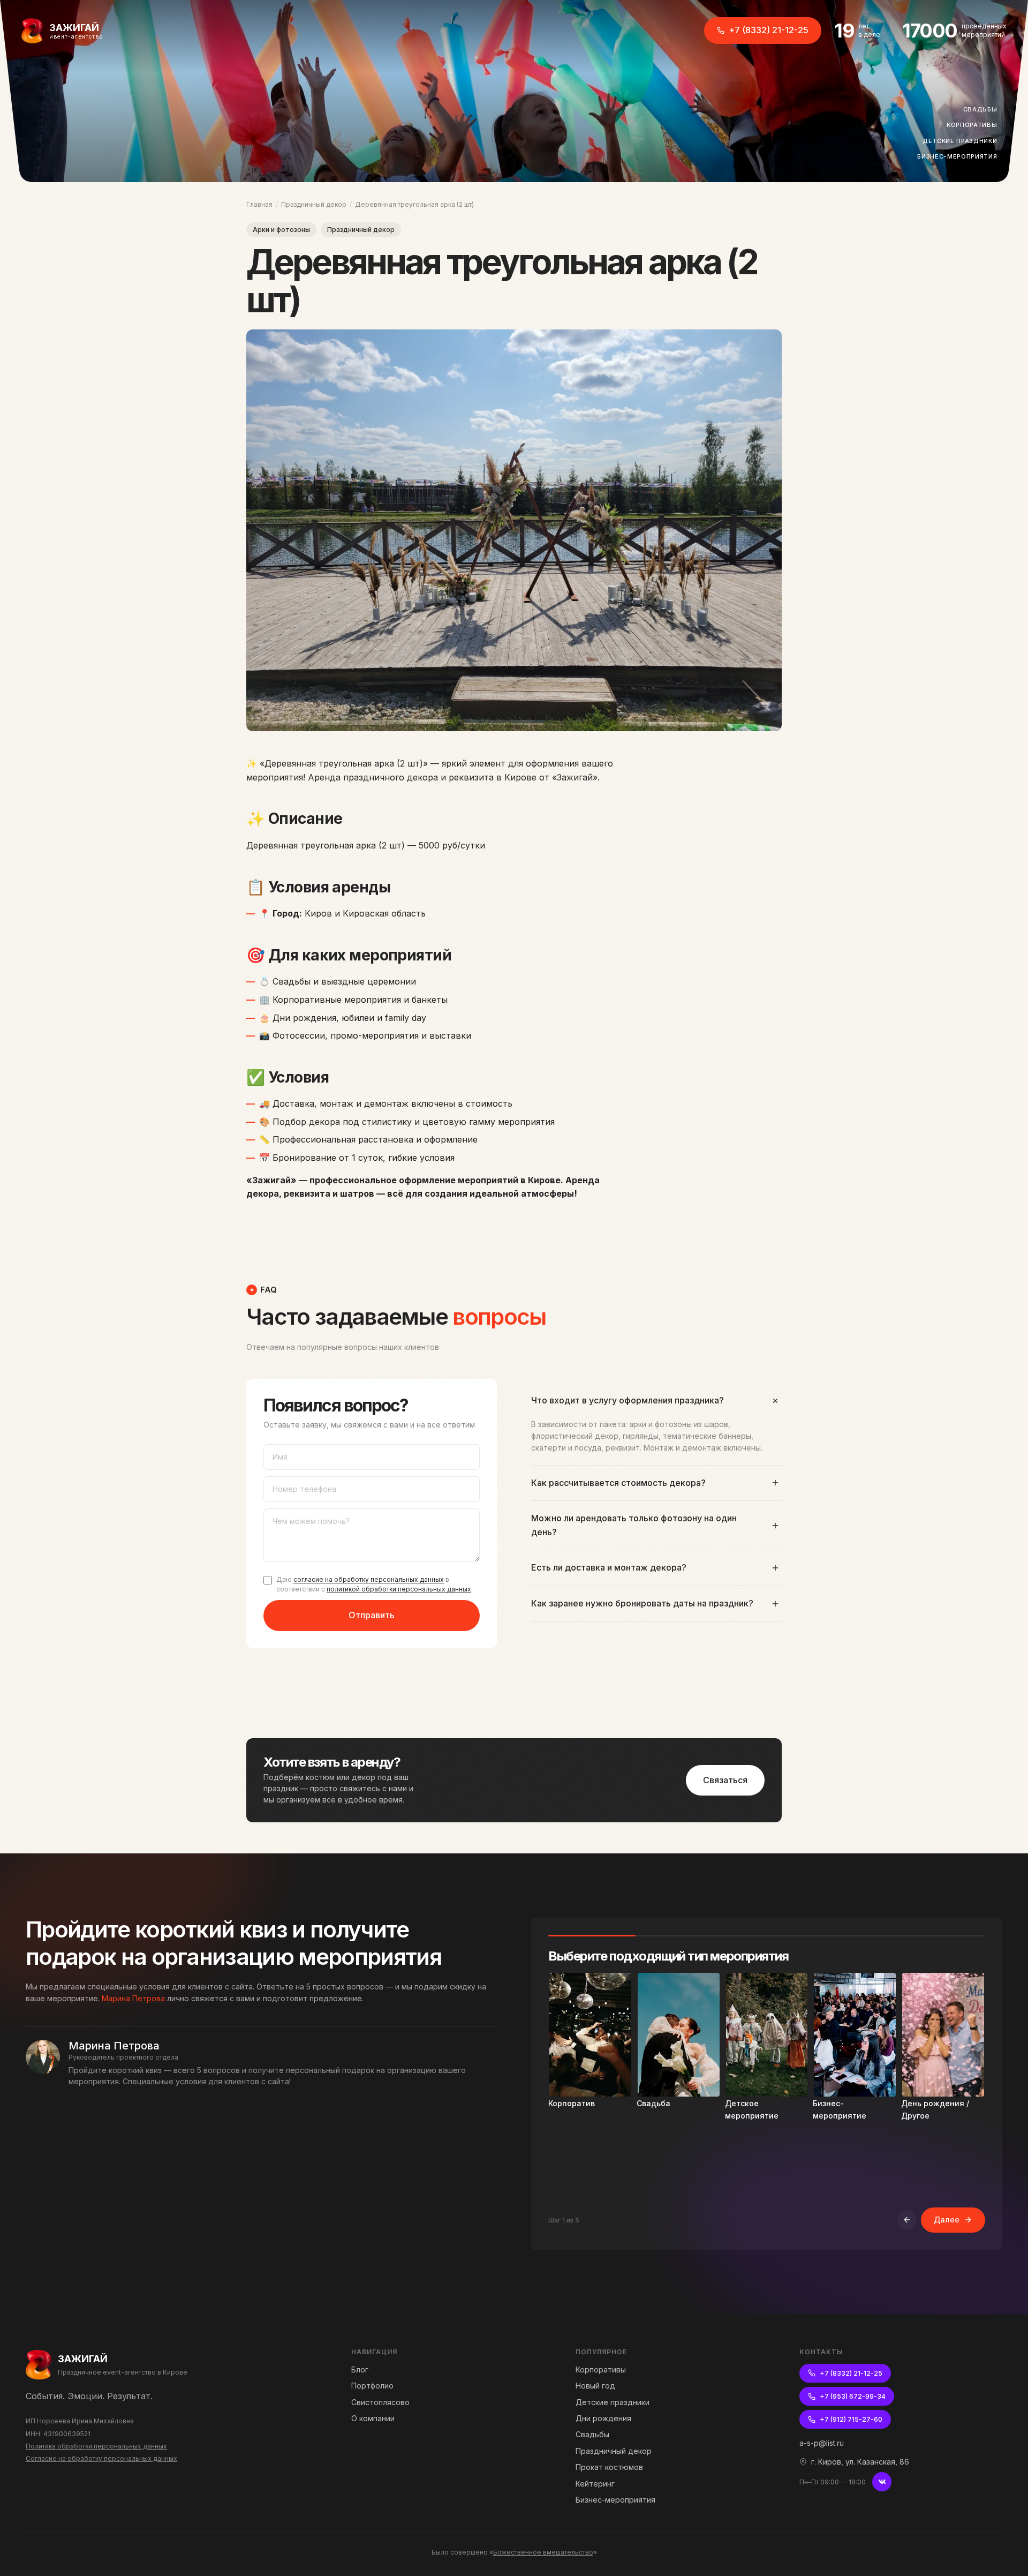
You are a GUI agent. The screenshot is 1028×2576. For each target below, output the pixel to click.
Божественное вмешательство (543, 2552)
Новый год (595, 2386)
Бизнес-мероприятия (960, 156)
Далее (947, 2220)
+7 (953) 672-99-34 (853, 2396)
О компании (373, 2418)
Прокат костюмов (609, 2467)
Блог (360, 2370)
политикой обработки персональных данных (399, 1589)
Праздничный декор (314, 204)
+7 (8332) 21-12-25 (769, 30)
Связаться (725, 1780)
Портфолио (372, 2386)
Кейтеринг (595, 2484)
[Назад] (907, 2220)
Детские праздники (963, 141)
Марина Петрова (133, 1998)
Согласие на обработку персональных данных (101, 2458)
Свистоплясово (380, 2402)
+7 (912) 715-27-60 (851, 2419)
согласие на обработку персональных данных (369, 1579)
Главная (259, 204)
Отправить (372, 1615)
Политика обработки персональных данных (96, 2446)
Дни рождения (603, 2418)
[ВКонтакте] (882, 2482)
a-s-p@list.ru (822, 2443)
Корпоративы (975, 125)
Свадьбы (983, 109)
